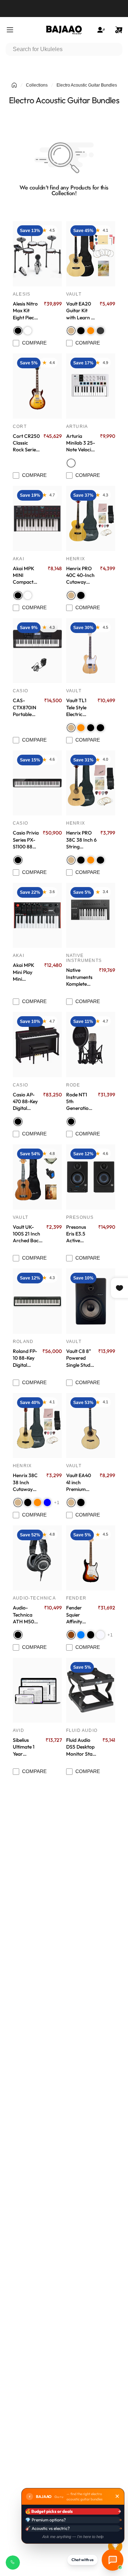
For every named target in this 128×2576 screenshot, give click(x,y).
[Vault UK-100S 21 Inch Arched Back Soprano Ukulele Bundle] (37, 1177)
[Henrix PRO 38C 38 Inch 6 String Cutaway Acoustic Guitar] (91, 783)
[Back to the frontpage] (14, 85)
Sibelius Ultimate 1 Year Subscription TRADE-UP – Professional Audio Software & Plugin (27, 1747)
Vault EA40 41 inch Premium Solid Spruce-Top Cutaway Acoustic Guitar (81, 1482)
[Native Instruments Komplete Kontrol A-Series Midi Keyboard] (91, 915)
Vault (74, 294)
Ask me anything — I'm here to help (73, 2537)
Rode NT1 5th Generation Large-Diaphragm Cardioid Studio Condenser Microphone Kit (79, 1102)
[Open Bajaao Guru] (113, 2560)
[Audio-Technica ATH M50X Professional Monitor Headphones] (37, 1558)
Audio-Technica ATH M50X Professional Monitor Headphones (27, 1615)
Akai (18, 559)
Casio (20, 691)
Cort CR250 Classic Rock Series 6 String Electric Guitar (26, 443)
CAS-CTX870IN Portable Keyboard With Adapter (25, 708)
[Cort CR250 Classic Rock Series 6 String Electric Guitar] (37, 386)
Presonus (80, 1217)
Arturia (77, 426)
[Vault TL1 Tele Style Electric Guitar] (91, 651)
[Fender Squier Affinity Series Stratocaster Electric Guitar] (91, 1558)
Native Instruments (84, 958)
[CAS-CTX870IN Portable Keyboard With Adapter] (37, 651)
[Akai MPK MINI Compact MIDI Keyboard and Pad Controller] (37, 518)
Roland (23, 1342)
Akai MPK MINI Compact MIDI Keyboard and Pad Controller (28, 576)
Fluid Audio (82, 1730)
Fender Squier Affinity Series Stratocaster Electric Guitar (80, 1615)
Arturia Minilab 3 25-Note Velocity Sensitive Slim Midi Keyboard (81, 443)
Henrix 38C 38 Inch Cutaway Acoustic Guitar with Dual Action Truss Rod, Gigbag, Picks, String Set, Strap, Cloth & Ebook (26, 1482)
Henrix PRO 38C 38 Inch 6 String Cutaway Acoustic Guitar (81, 840)
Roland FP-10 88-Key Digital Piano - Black (25, 1358)
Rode (73, 1085)
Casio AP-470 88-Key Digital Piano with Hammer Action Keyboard (25, 1102)
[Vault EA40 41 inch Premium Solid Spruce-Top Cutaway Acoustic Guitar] (91, 1425)
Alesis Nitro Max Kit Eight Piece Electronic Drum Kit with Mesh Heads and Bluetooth (25, 311)
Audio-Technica (34, 1598)
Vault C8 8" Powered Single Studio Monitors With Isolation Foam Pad (80, 1358)
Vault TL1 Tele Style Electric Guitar (76, 708)
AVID (18, 1730)
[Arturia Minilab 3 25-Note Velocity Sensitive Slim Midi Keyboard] (91, 386)
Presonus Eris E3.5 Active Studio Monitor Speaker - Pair (77, 1234)
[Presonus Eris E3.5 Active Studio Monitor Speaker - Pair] (91, 1177)
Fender (76, 1598)
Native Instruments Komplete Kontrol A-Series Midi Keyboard (79, 977)
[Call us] (13, 2563)
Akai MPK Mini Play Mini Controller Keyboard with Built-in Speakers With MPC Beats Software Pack (26, 972)
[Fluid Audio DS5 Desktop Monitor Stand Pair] (91, 1690)
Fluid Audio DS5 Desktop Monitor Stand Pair (82, 1747)
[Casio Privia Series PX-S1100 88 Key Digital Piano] (37, 783)
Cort (20, 426)
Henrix (76, 559)
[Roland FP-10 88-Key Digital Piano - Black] (37, 1301)
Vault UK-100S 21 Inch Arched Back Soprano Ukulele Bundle (27, 1234)
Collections (37, 85)
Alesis (22, 294)
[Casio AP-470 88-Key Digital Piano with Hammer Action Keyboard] (37, 1044)
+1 (57, 1503)
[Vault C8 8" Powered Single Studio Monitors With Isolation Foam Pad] (91, 1301)
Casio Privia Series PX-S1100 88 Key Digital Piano (26, 840)
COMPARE (34, 343)
